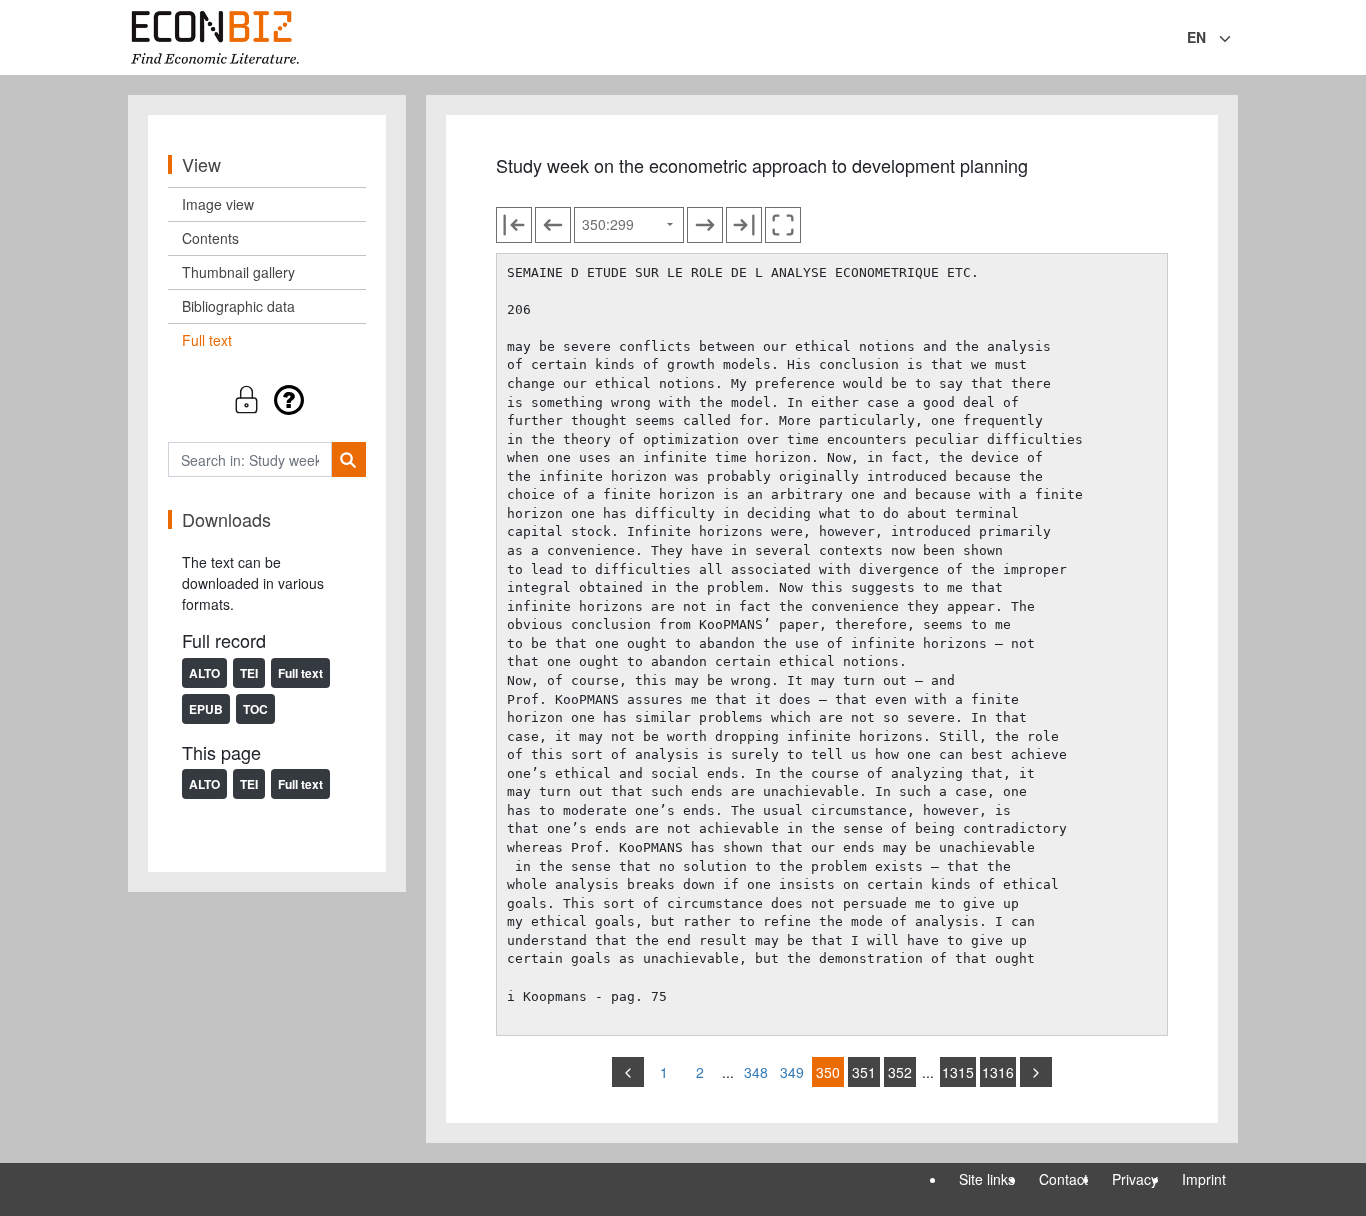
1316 (998, 1072)
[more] (1036, 1072)
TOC (255, 709)
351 (864, 1072)
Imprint (1204, 1179)
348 (756, 1072)
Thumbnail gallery (238, 272)
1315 (958, 1072)
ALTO (204, 673)
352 (900, 1072)
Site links (987, 1179)
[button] (267, 399)
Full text (207, 340)
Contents (210, 238)
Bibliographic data (238, 306)
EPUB (206, 709)
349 (792, 1072)
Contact (1063, 1179)
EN (1196, 37)
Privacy (1135, 1179)
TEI (249, 673)
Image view (218, 204)
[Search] (348, 459)
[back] (628, 1072)
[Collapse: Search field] (1236, 39)
